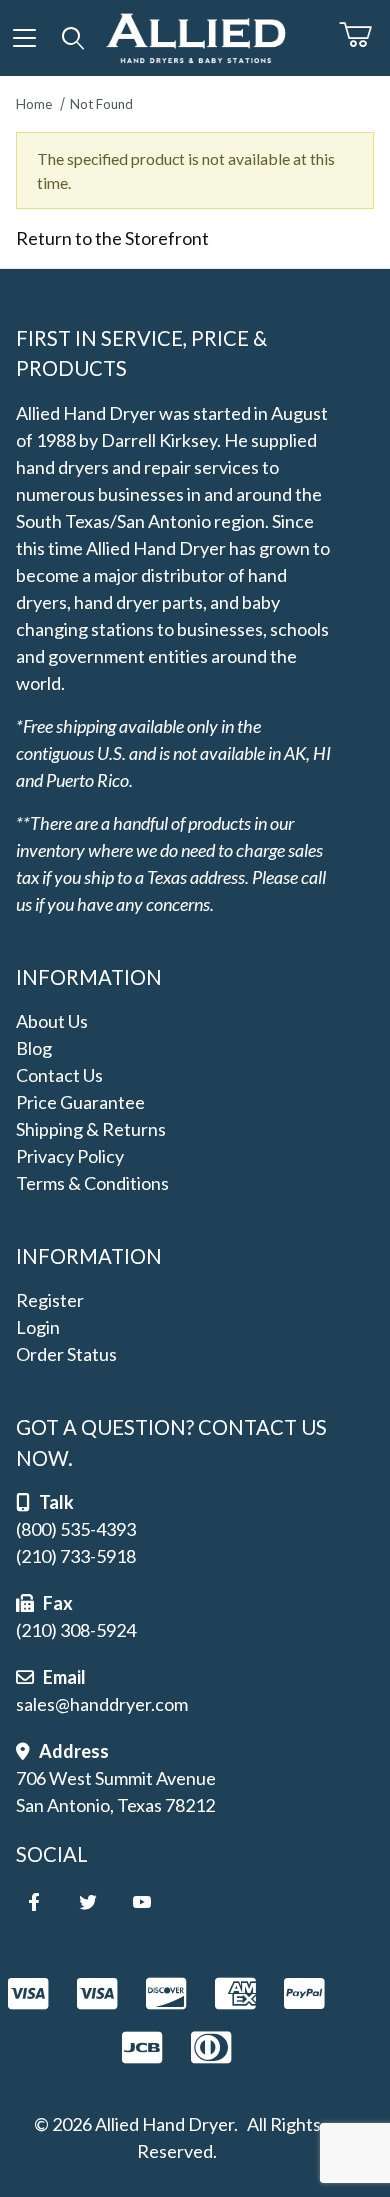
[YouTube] (142, 1902)
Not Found (101, 104)
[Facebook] (34, 1902)
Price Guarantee (80, 1102)
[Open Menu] (24, 38)
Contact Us (59, 1075)
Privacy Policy (70, 1156)
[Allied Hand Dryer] (195, 35)
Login (38, 1327)
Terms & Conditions (92, 1183)
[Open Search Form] (73, 38)
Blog (34, 1048)
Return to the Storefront (112, 238)
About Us (52, 1021)
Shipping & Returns (91, 1129)
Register (50, 1300)
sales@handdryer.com (102, 1704)
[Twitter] (88, 1902)
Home (34, 104)
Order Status (66, 1354)
